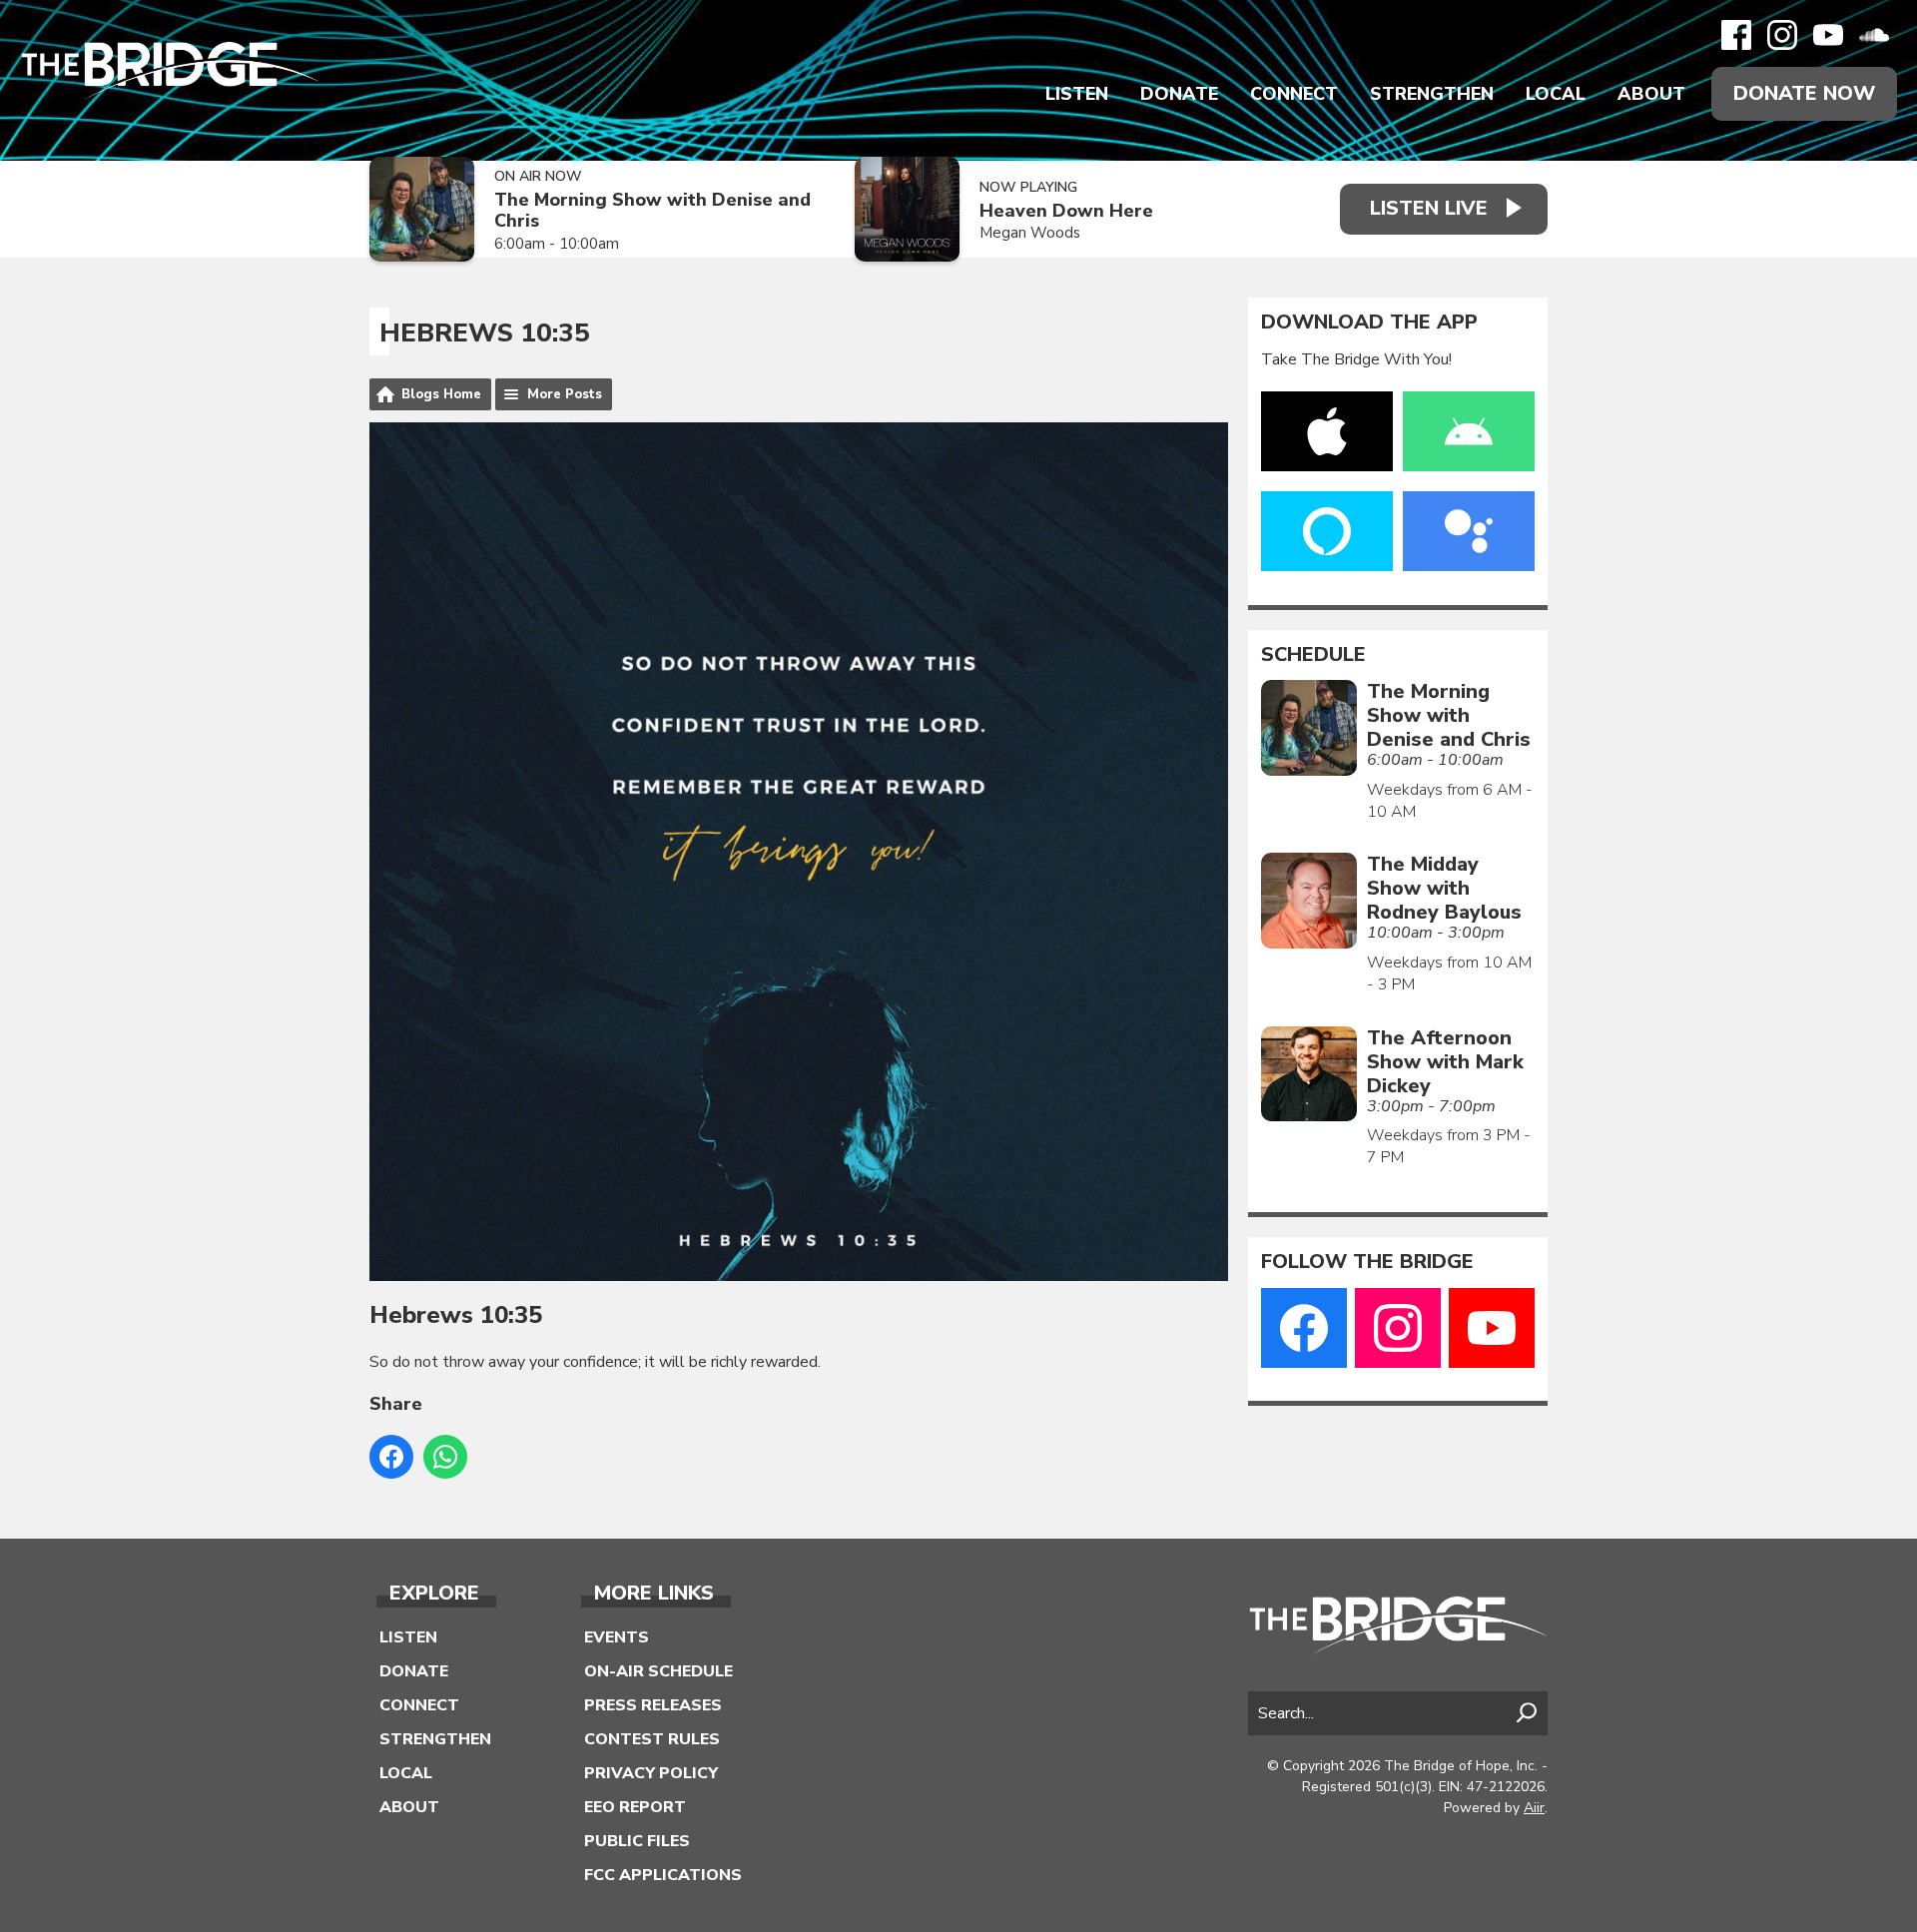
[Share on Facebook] (391, 1457)
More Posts (565, 394)
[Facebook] (1736, 35)
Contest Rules (652, 1739)
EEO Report (635, 1807)
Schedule (1313, 655)
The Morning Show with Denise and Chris (652, 210)
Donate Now (1804, 93)
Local (1556, 94)
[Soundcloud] (1874, 35)
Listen (1077, 94)
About (1651, 94)
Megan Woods (1030, 233)
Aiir (1534, 1808)
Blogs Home (441, 394)
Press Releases (653, 1705)
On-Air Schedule (658, 1671)
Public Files (637, 1841)
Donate (1179, 94)
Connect (1294, 94)
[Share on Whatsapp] (445, 1457)
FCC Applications (663, 1875)
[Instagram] (1782, 35)
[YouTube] (1828, 35)
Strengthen (1432, 94)
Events (617, 1637)
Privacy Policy (651, 1773)
